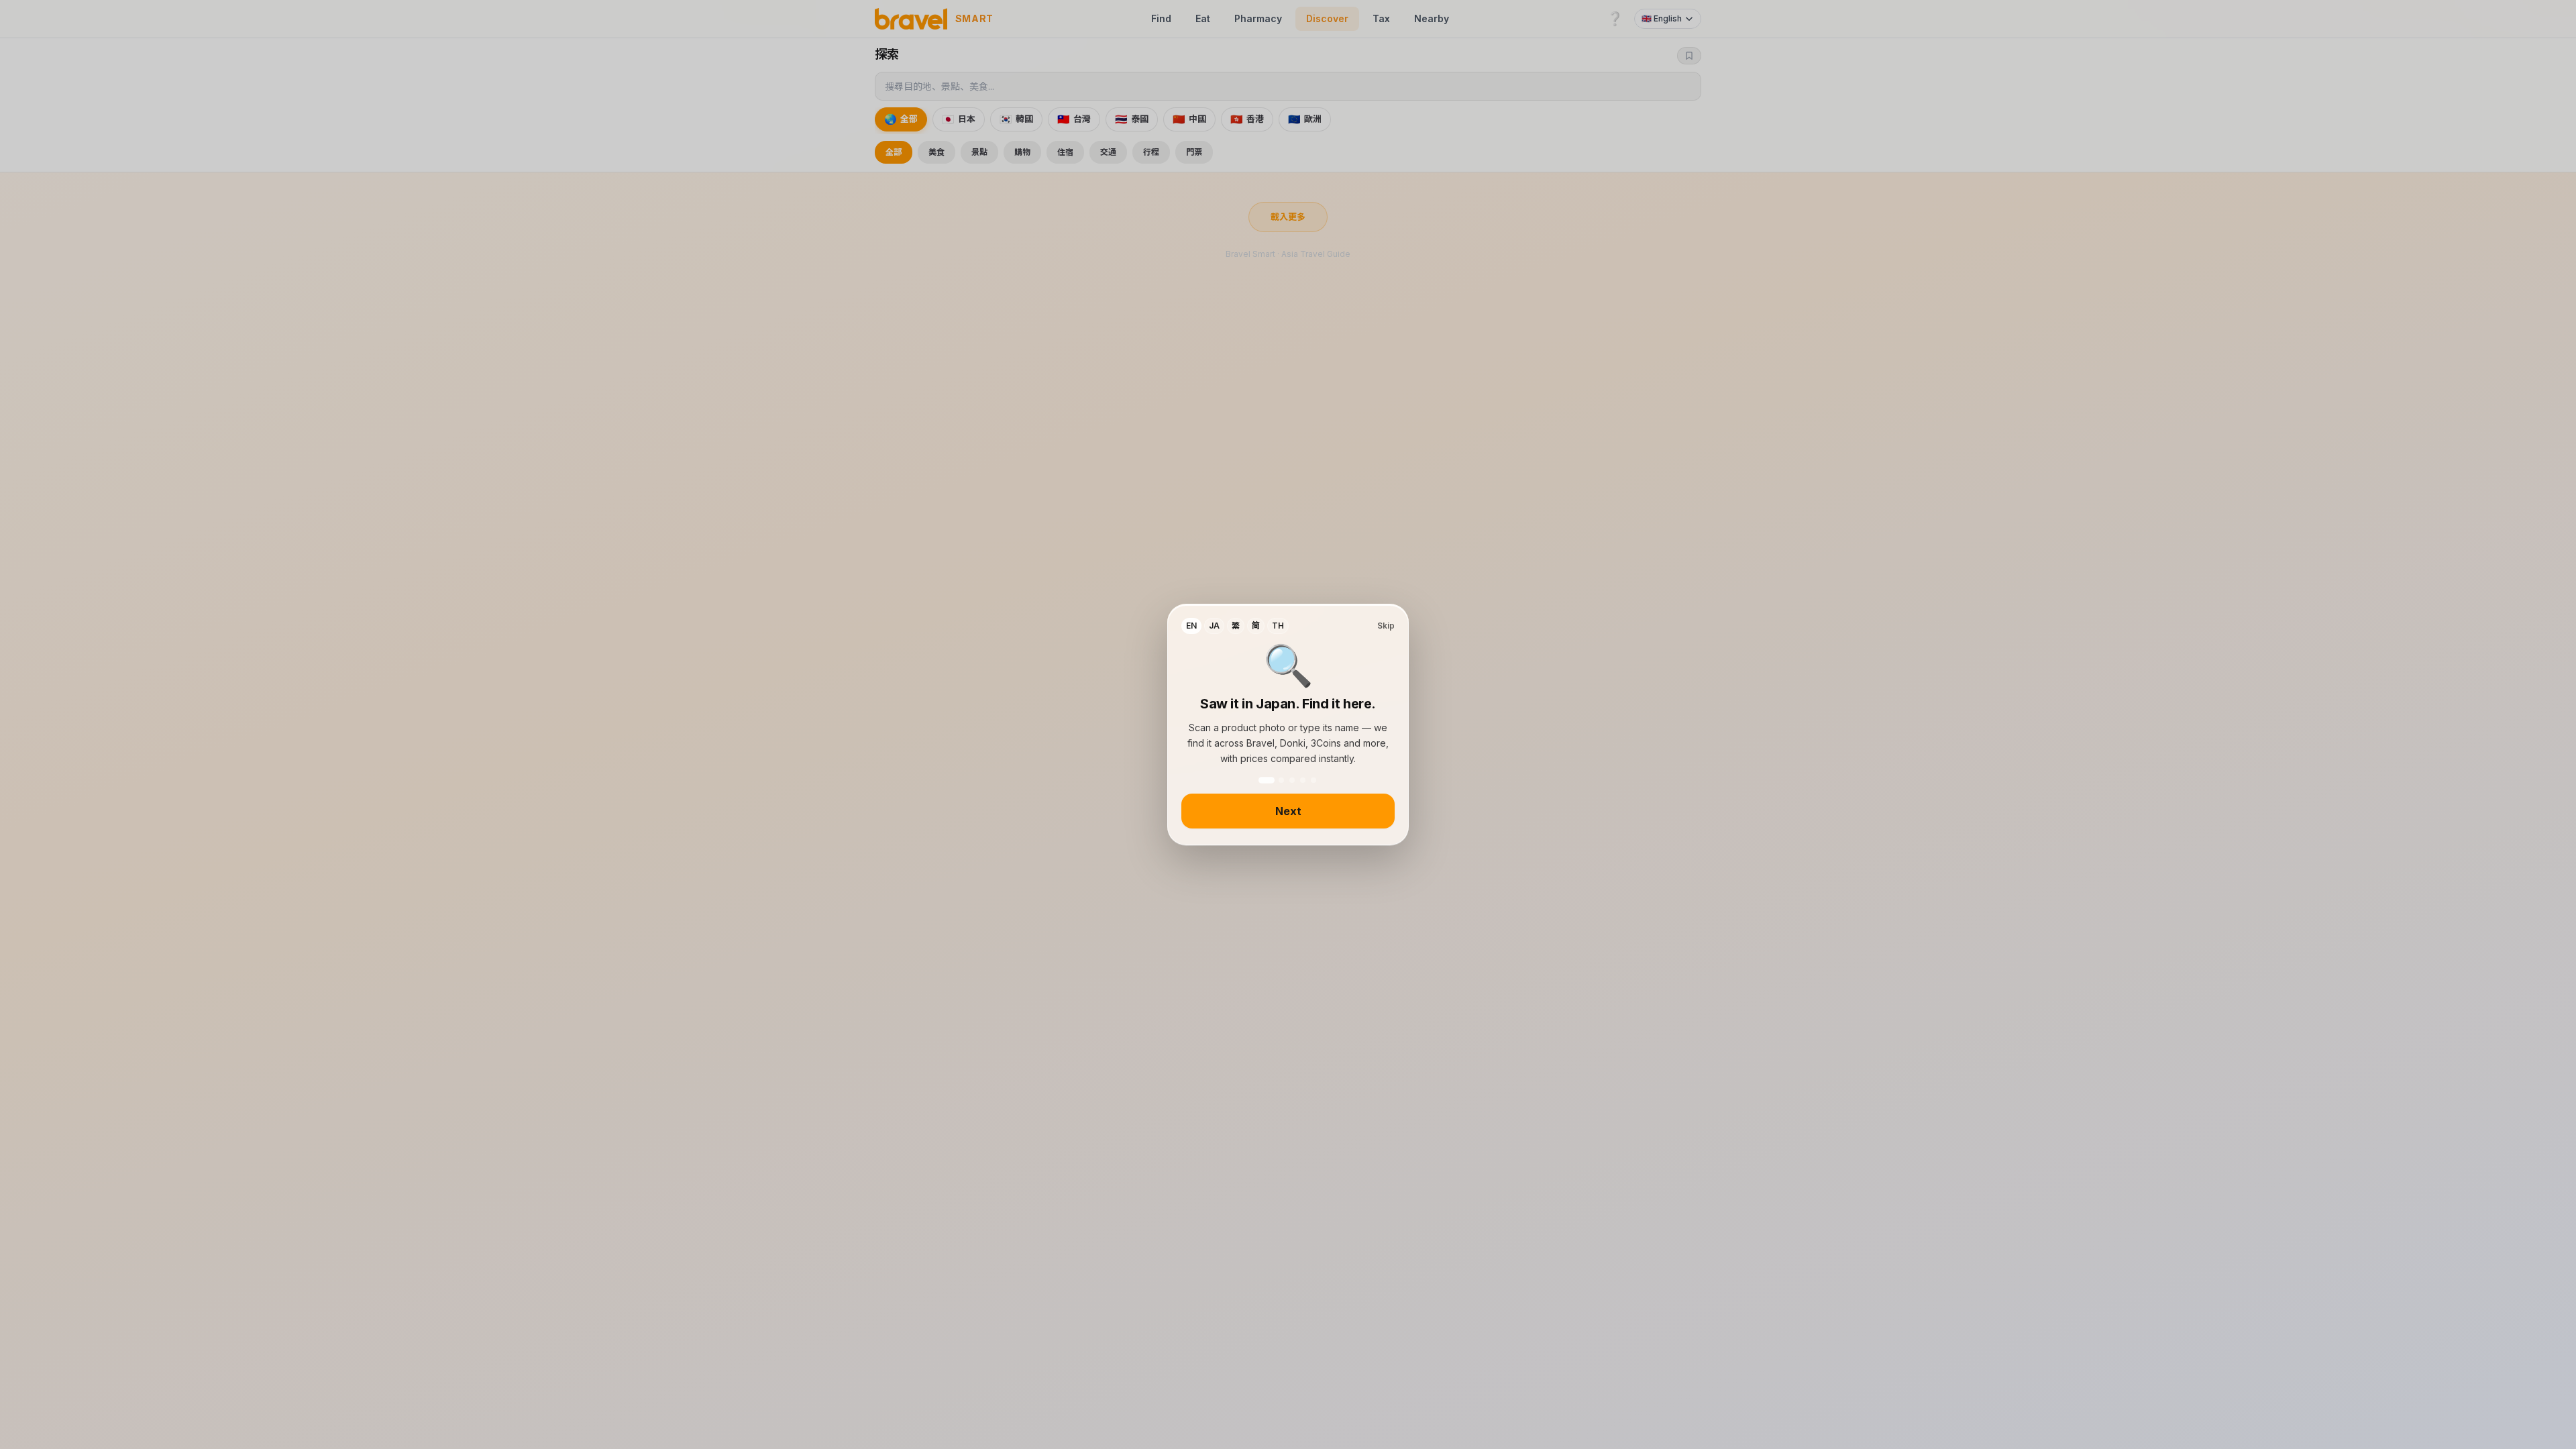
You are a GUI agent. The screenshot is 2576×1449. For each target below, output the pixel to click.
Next (1288, 811)
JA (1214, 626)
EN (1191, 626)
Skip (1386, 626)
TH (1278, 626)
